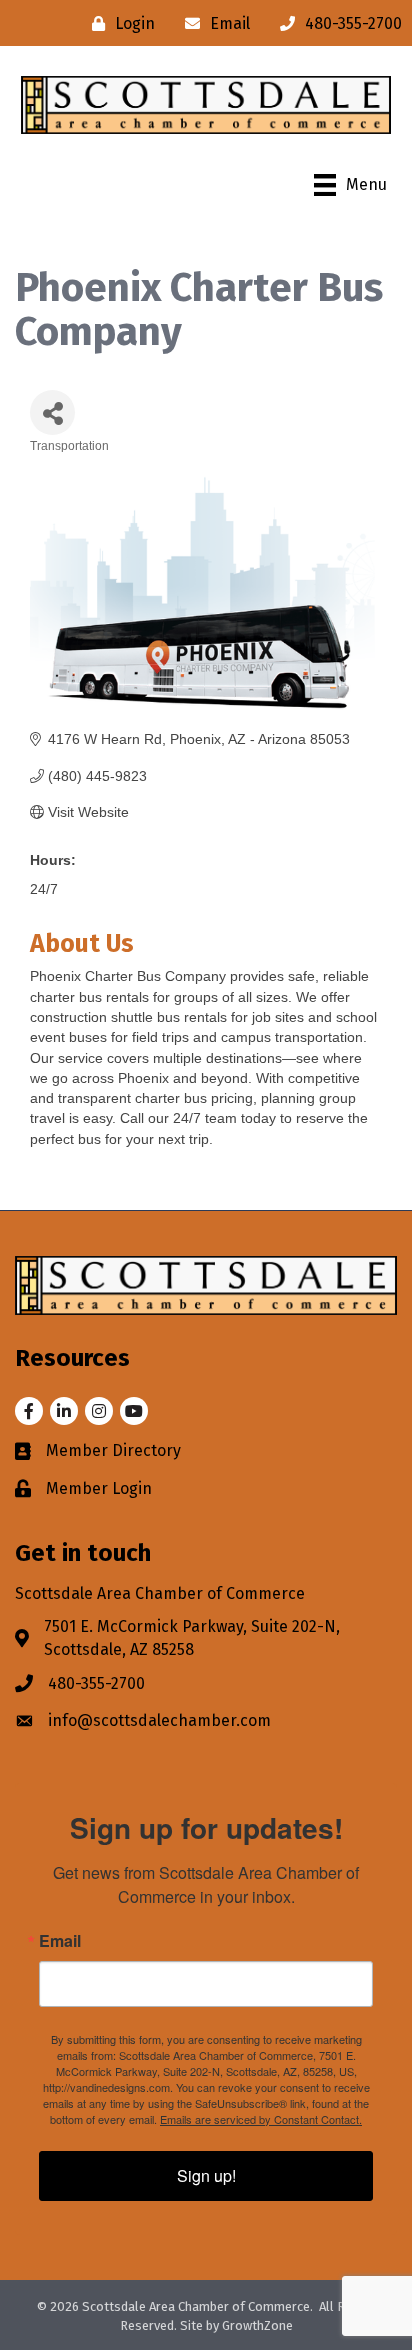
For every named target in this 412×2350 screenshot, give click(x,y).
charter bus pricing (194, 1098)
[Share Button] (52, 412)
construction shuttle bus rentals (128, 1017)
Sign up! (206, 2175)
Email (60, 1941)
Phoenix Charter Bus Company (128, 976)
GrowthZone (257, 2325)
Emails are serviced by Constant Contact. (261, 2119)
